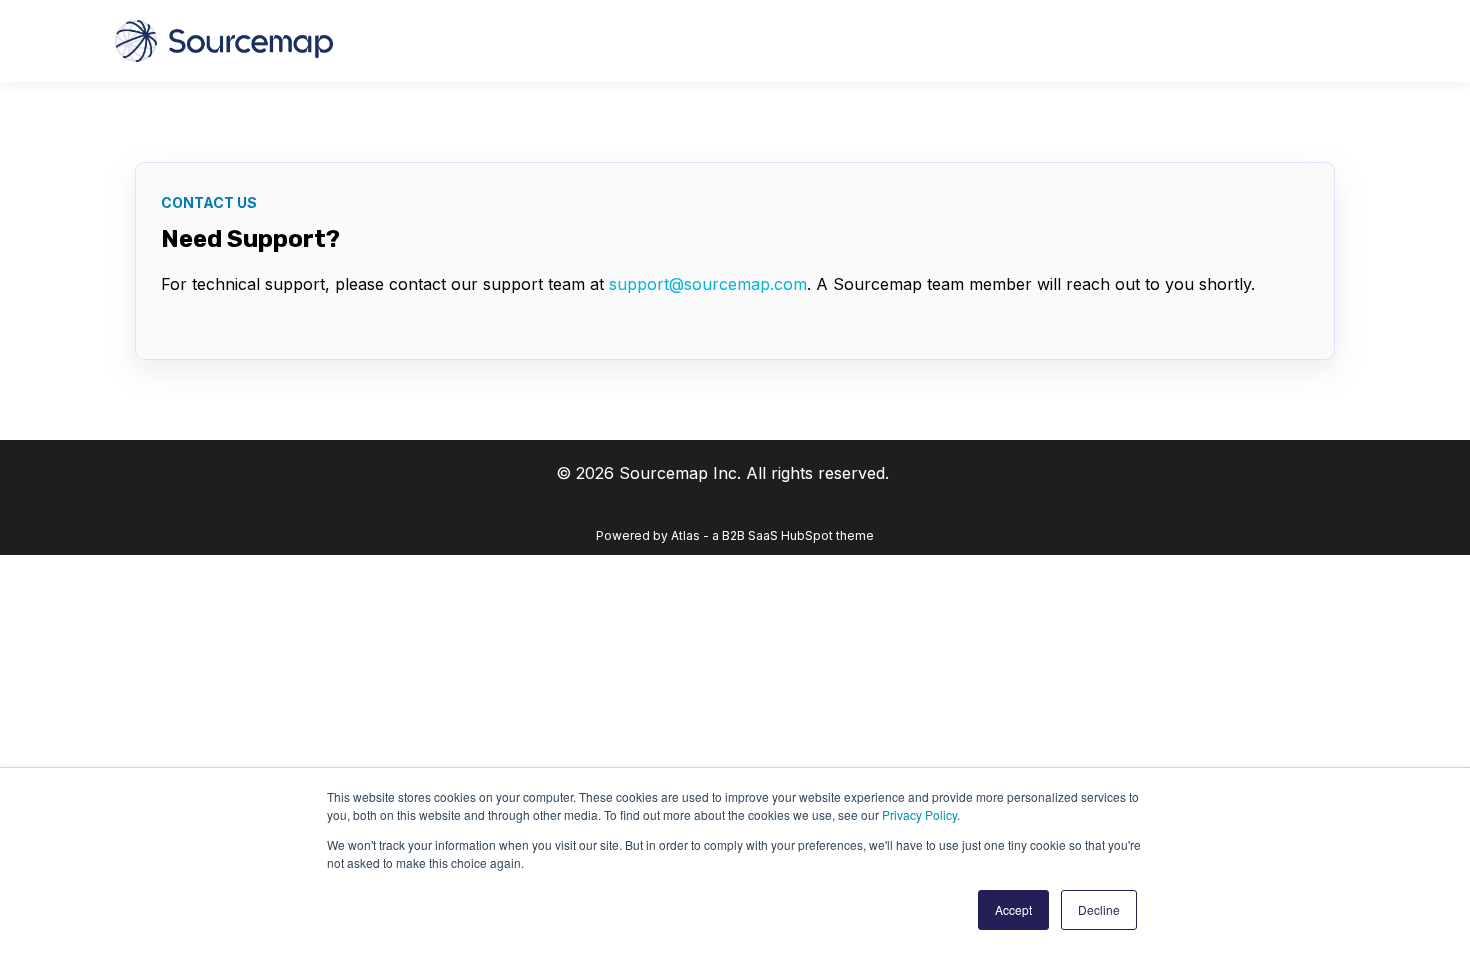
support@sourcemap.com (708, 284)
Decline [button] (1099, 909)
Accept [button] (1013, 909)
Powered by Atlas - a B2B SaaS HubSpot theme (735, 535)
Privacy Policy (919, 814)
